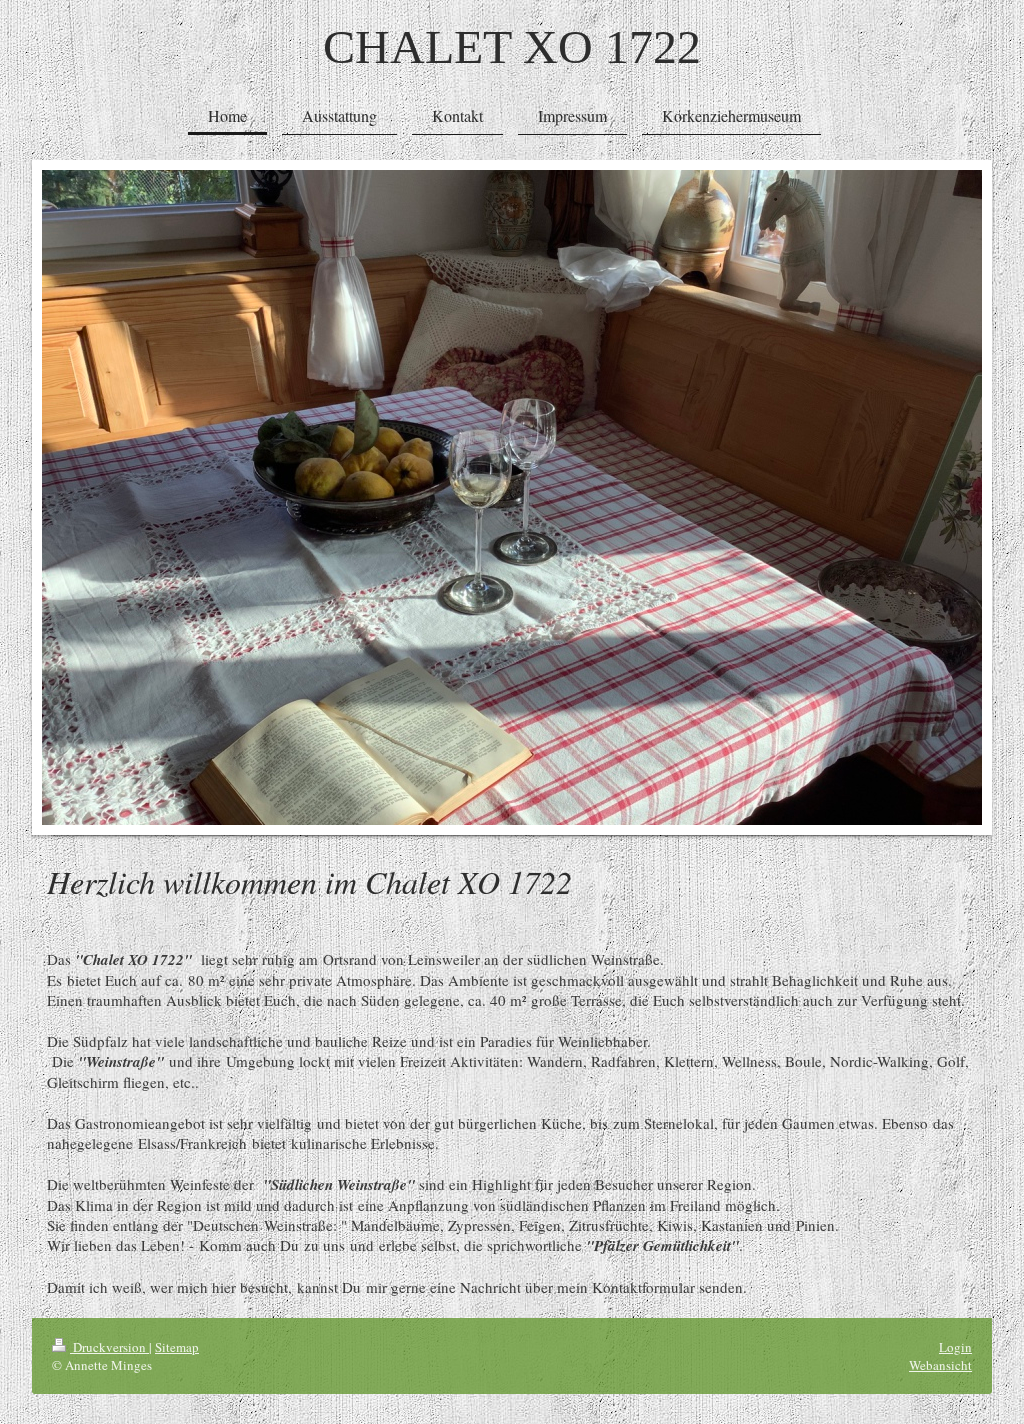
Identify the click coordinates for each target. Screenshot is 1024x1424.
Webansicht (940, 1365)
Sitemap (177, 1347)
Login (955, 1347)
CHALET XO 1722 (512, 46)
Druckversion (109, 1347)
